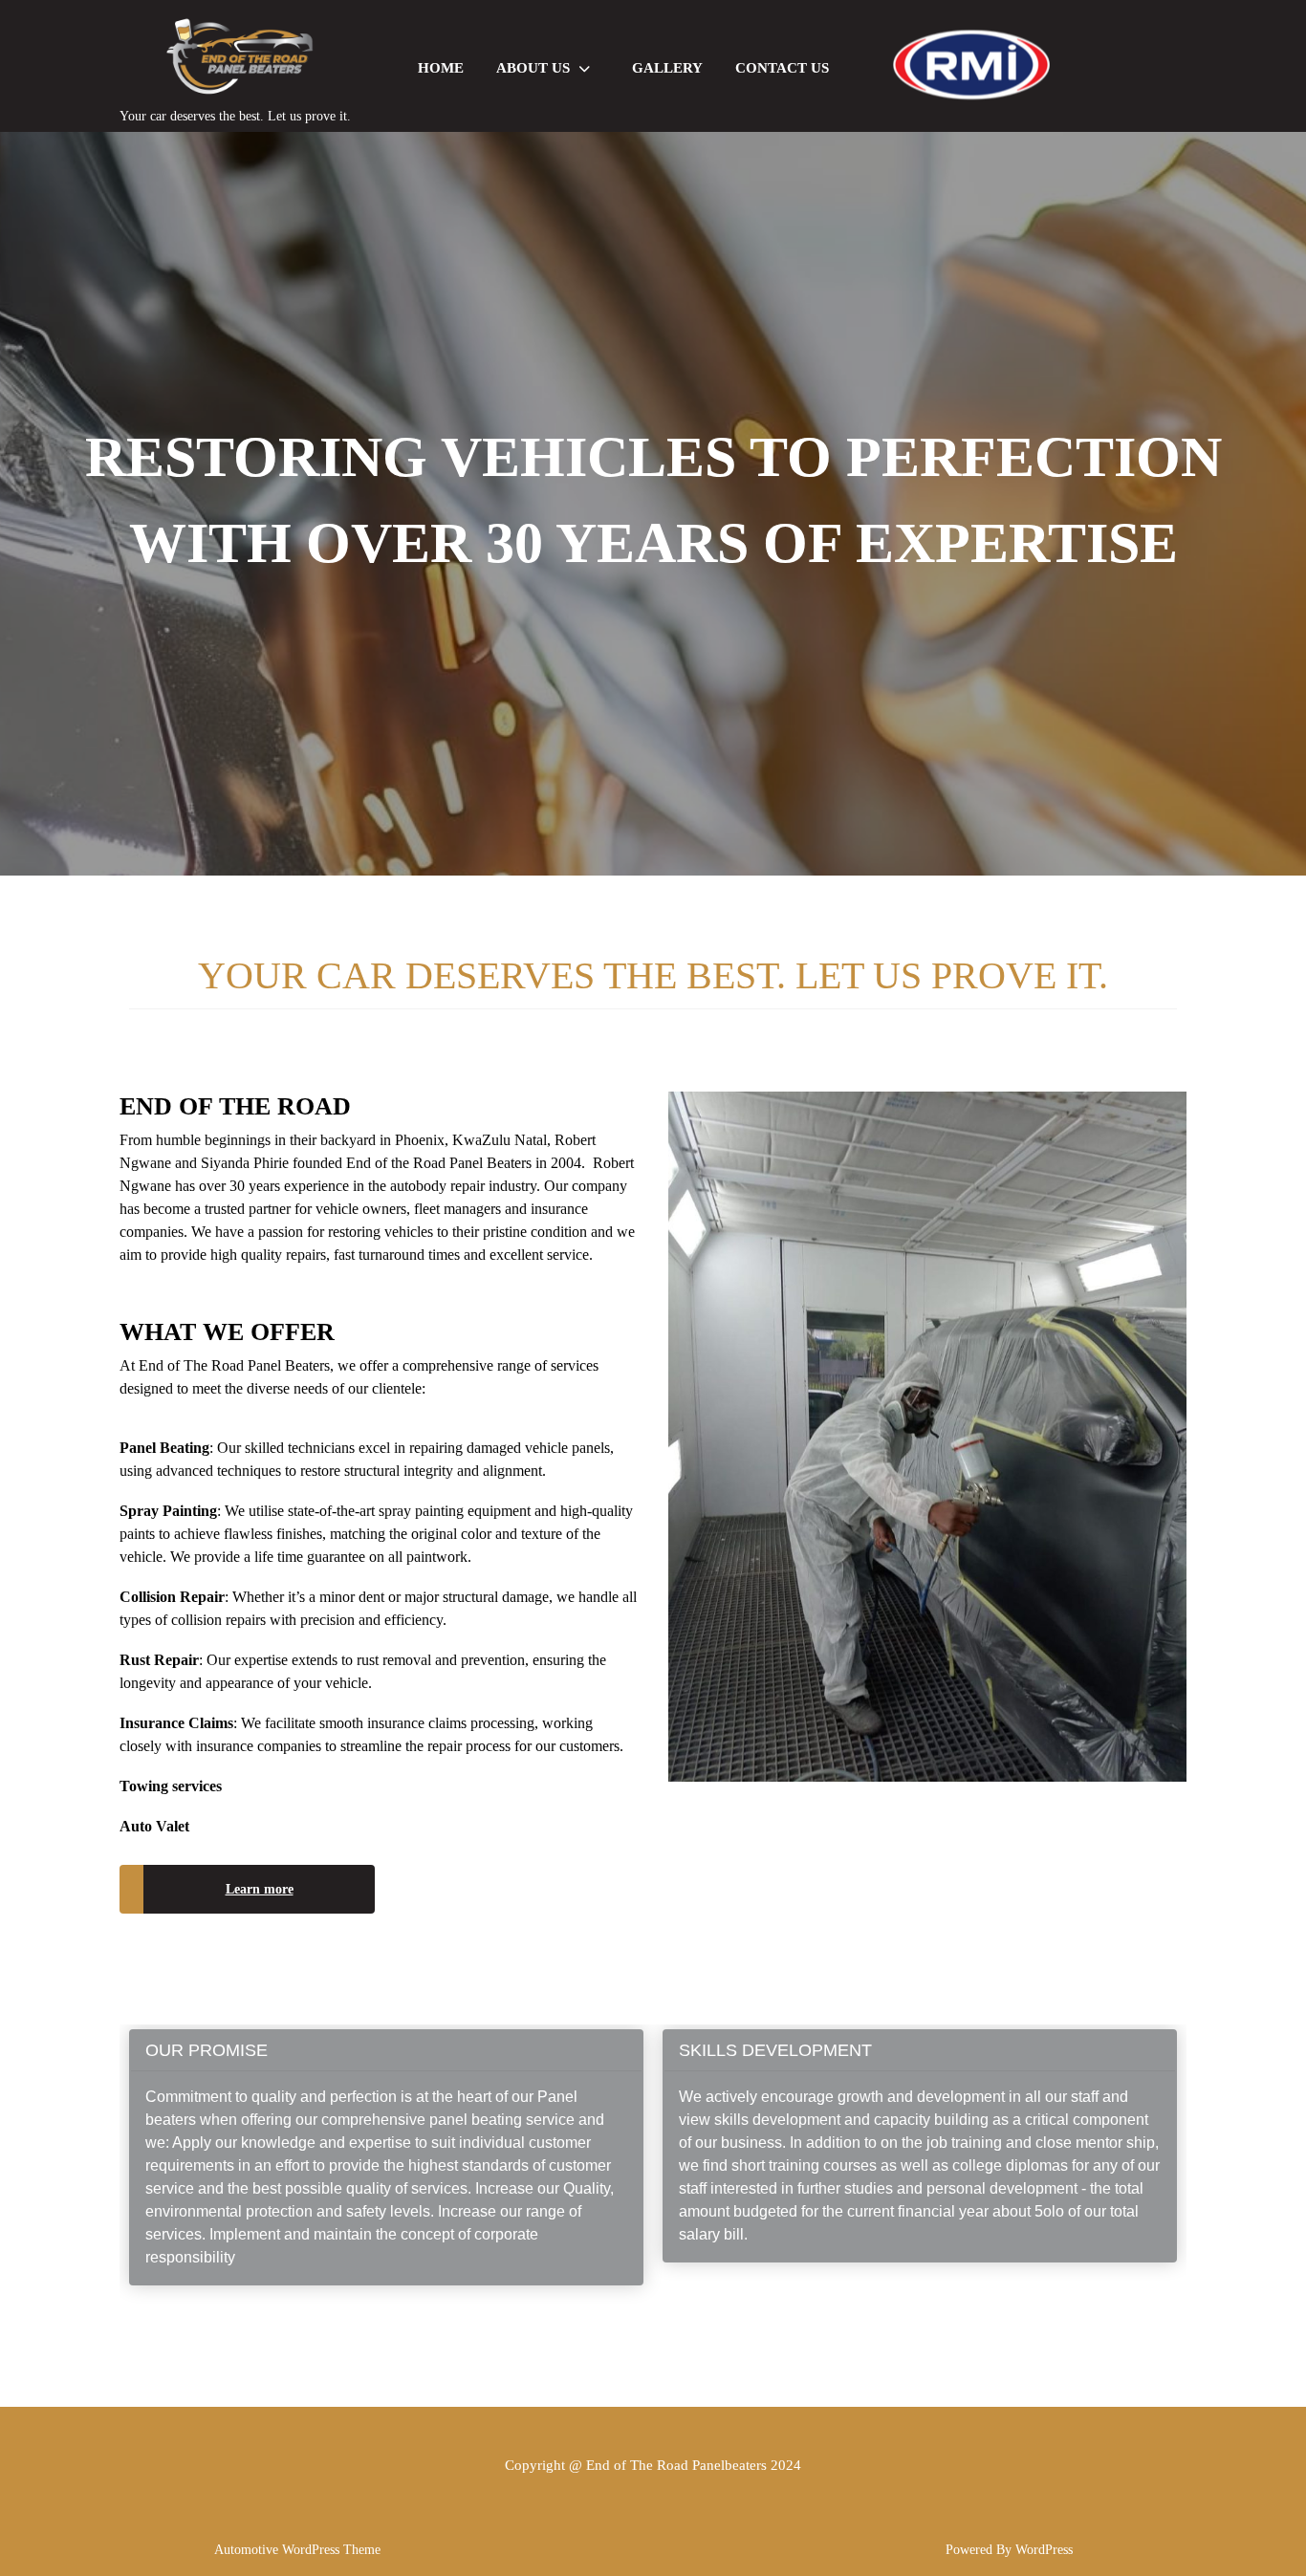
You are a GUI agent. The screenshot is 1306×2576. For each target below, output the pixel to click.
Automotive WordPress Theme (297, 2550)
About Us (533, 68)
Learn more (260, 1889)
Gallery (667, 68)
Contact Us (782, 68)
